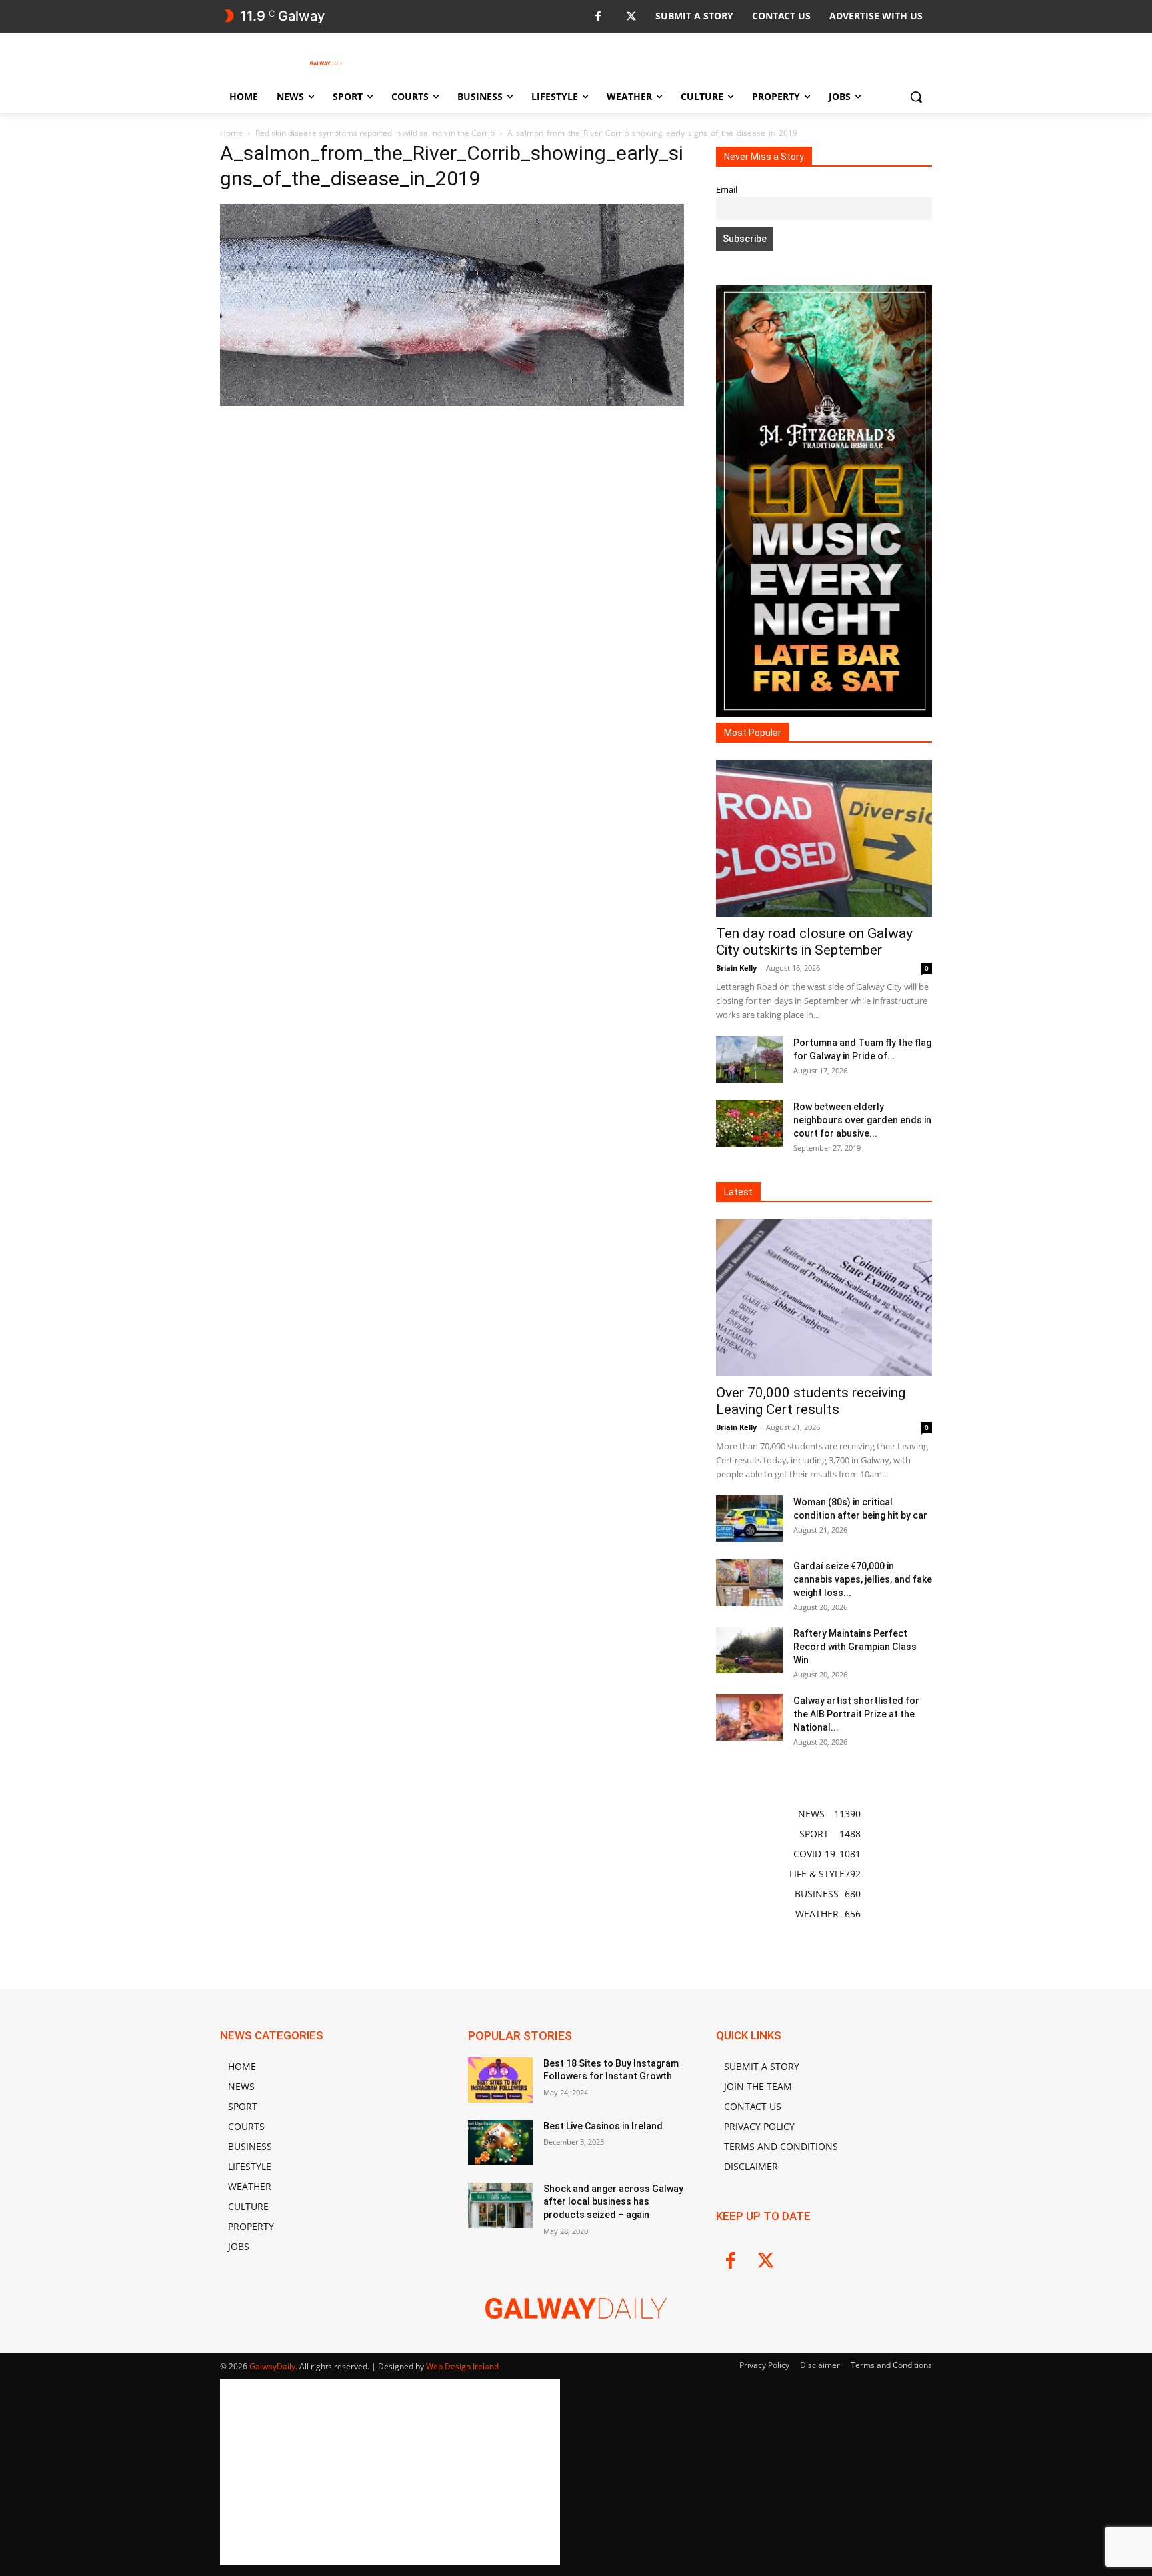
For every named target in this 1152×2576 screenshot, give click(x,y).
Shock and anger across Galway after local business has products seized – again (613, 2202)
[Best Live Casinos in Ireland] (500, 2143)
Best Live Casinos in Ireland (603, 2126)
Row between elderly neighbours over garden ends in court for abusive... (862, 1120)
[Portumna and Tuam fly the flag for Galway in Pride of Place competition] (749, 1059)
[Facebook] (598, 17)
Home (231, 133)
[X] (631, 17)
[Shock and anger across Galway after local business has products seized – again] (500, 2205)
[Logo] (327, 63)
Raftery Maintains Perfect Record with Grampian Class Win (855, 1647)
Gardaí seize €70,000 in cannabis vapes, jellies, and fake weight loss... (863, 1579)
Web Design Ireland (462, 2366)
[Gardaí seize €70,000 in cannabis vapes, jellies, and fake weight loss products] (749, 1583)
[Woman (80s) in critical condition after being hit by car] (749, 1519)
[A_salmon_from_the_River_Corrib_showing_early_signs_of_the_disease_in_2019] (452, 402)
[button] (916, 97)
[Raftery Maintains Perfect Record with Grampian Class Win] (749, 1650)
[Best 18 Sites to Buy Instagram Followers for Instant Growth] (500, 2080)
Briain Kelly (736, 968)
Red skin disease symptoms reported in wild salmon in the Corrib (375, 133)
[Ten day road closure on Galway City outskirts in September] (824, 838)
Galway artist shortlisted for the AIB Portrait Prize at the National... (856, 1714)
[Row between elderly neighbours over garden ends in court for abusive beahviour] (749, 1123)
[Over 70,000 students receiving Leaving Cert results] (824, 1298)
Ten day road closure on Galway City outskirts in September (814, 942)
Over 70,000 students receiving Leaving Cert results (811, 1401)
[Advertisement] (452, 554)
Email (727, 190)
